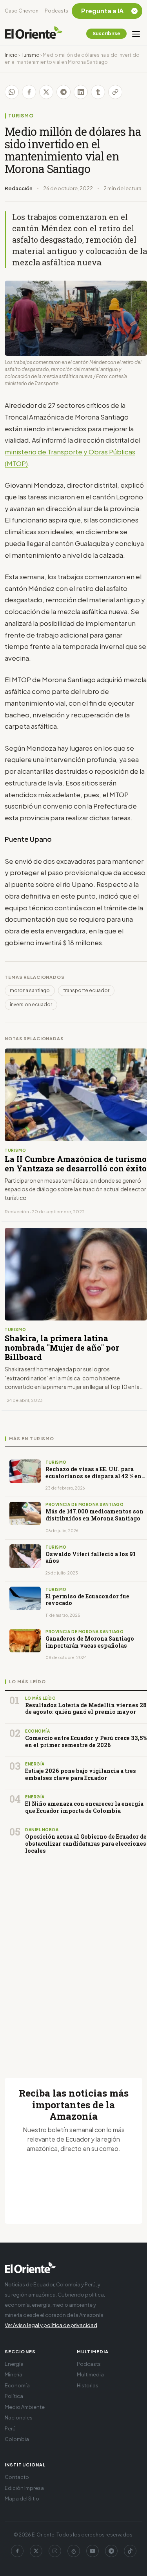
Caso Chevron (22, 11)
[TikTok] (130, 2551)
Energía (14, 2364)
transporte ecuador (86, 990)
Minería (14, 2374)
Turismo (30, 55)
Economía (17, 2385)
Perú (10, 2428)
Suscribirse (106, 33)
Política (14, 2396)
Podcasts (56, 11)
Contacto (17, 2477)
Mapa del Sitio (22, 2499)
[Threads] (74, 2551)
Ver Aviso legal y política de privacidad (51, 2325)
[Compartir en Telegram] (64, 92)
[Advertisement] (73, 1961)
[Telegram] (111, 2551)
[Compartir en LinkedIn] (81, 92)
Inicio (11, 55)
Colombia (17, 2439)
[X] (36, 2551)
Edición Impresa (24, 2488)
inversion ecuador (31, 1004)
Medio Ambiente (25, 2407)
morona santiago (30, 990)
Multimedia (90, 2374)
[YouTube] (93, 2551)
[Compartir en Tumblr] (98, 92)
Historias (88, 2385)
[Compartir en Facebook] (29, 92)
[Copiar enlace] (115, 92)
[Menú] (136, 34)
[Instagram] (55, 2551)
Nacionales (19, 2417)
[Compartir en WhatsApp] (12, 92)
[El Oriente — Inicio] (34, 34)
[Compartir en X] (46, 92)
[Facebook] (17, 2551)
